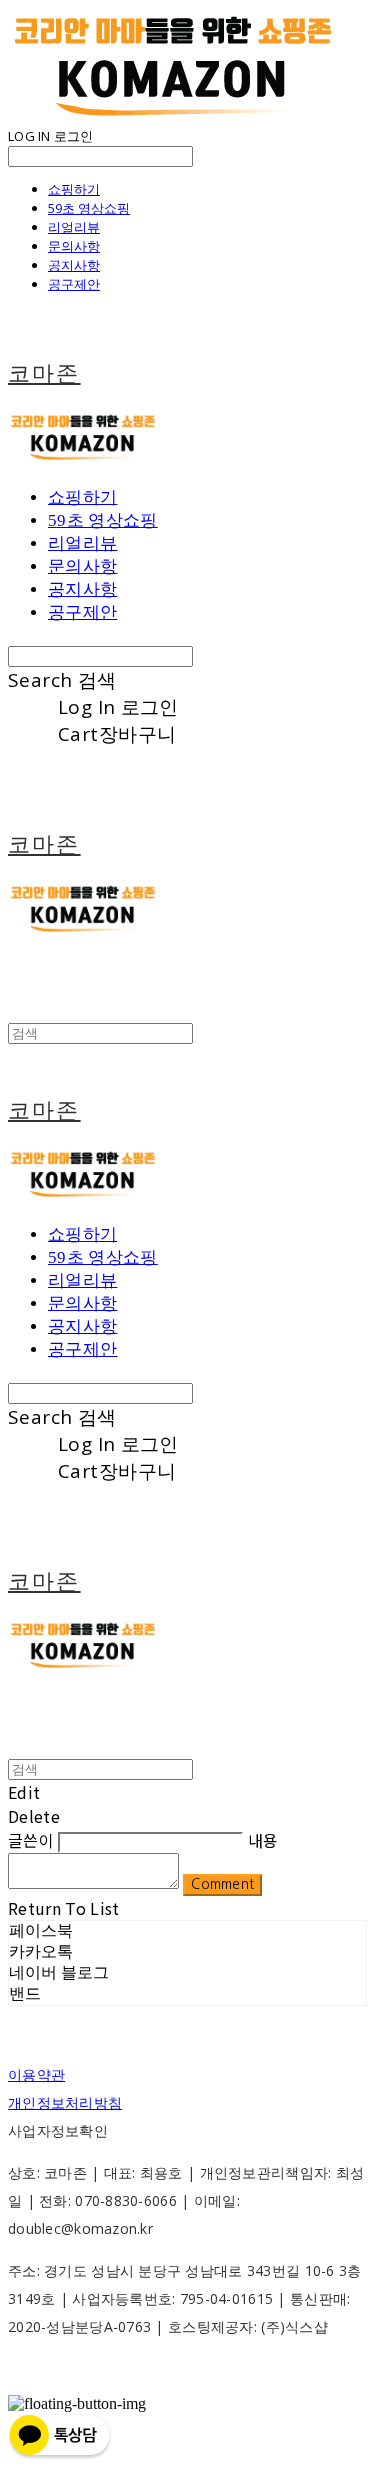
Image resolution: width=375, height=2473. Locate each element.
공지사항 (74, 265)
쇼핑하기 (74, 189)
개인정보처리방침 (65, 2102)
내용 (263, 1840)
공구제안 (74, 284)
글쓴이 (31, 1840)
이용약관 (36, 2074)
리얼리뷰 (74, 227)
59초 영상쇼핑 (89, 208)
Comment (222, 1884)
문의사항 (74, 246)
